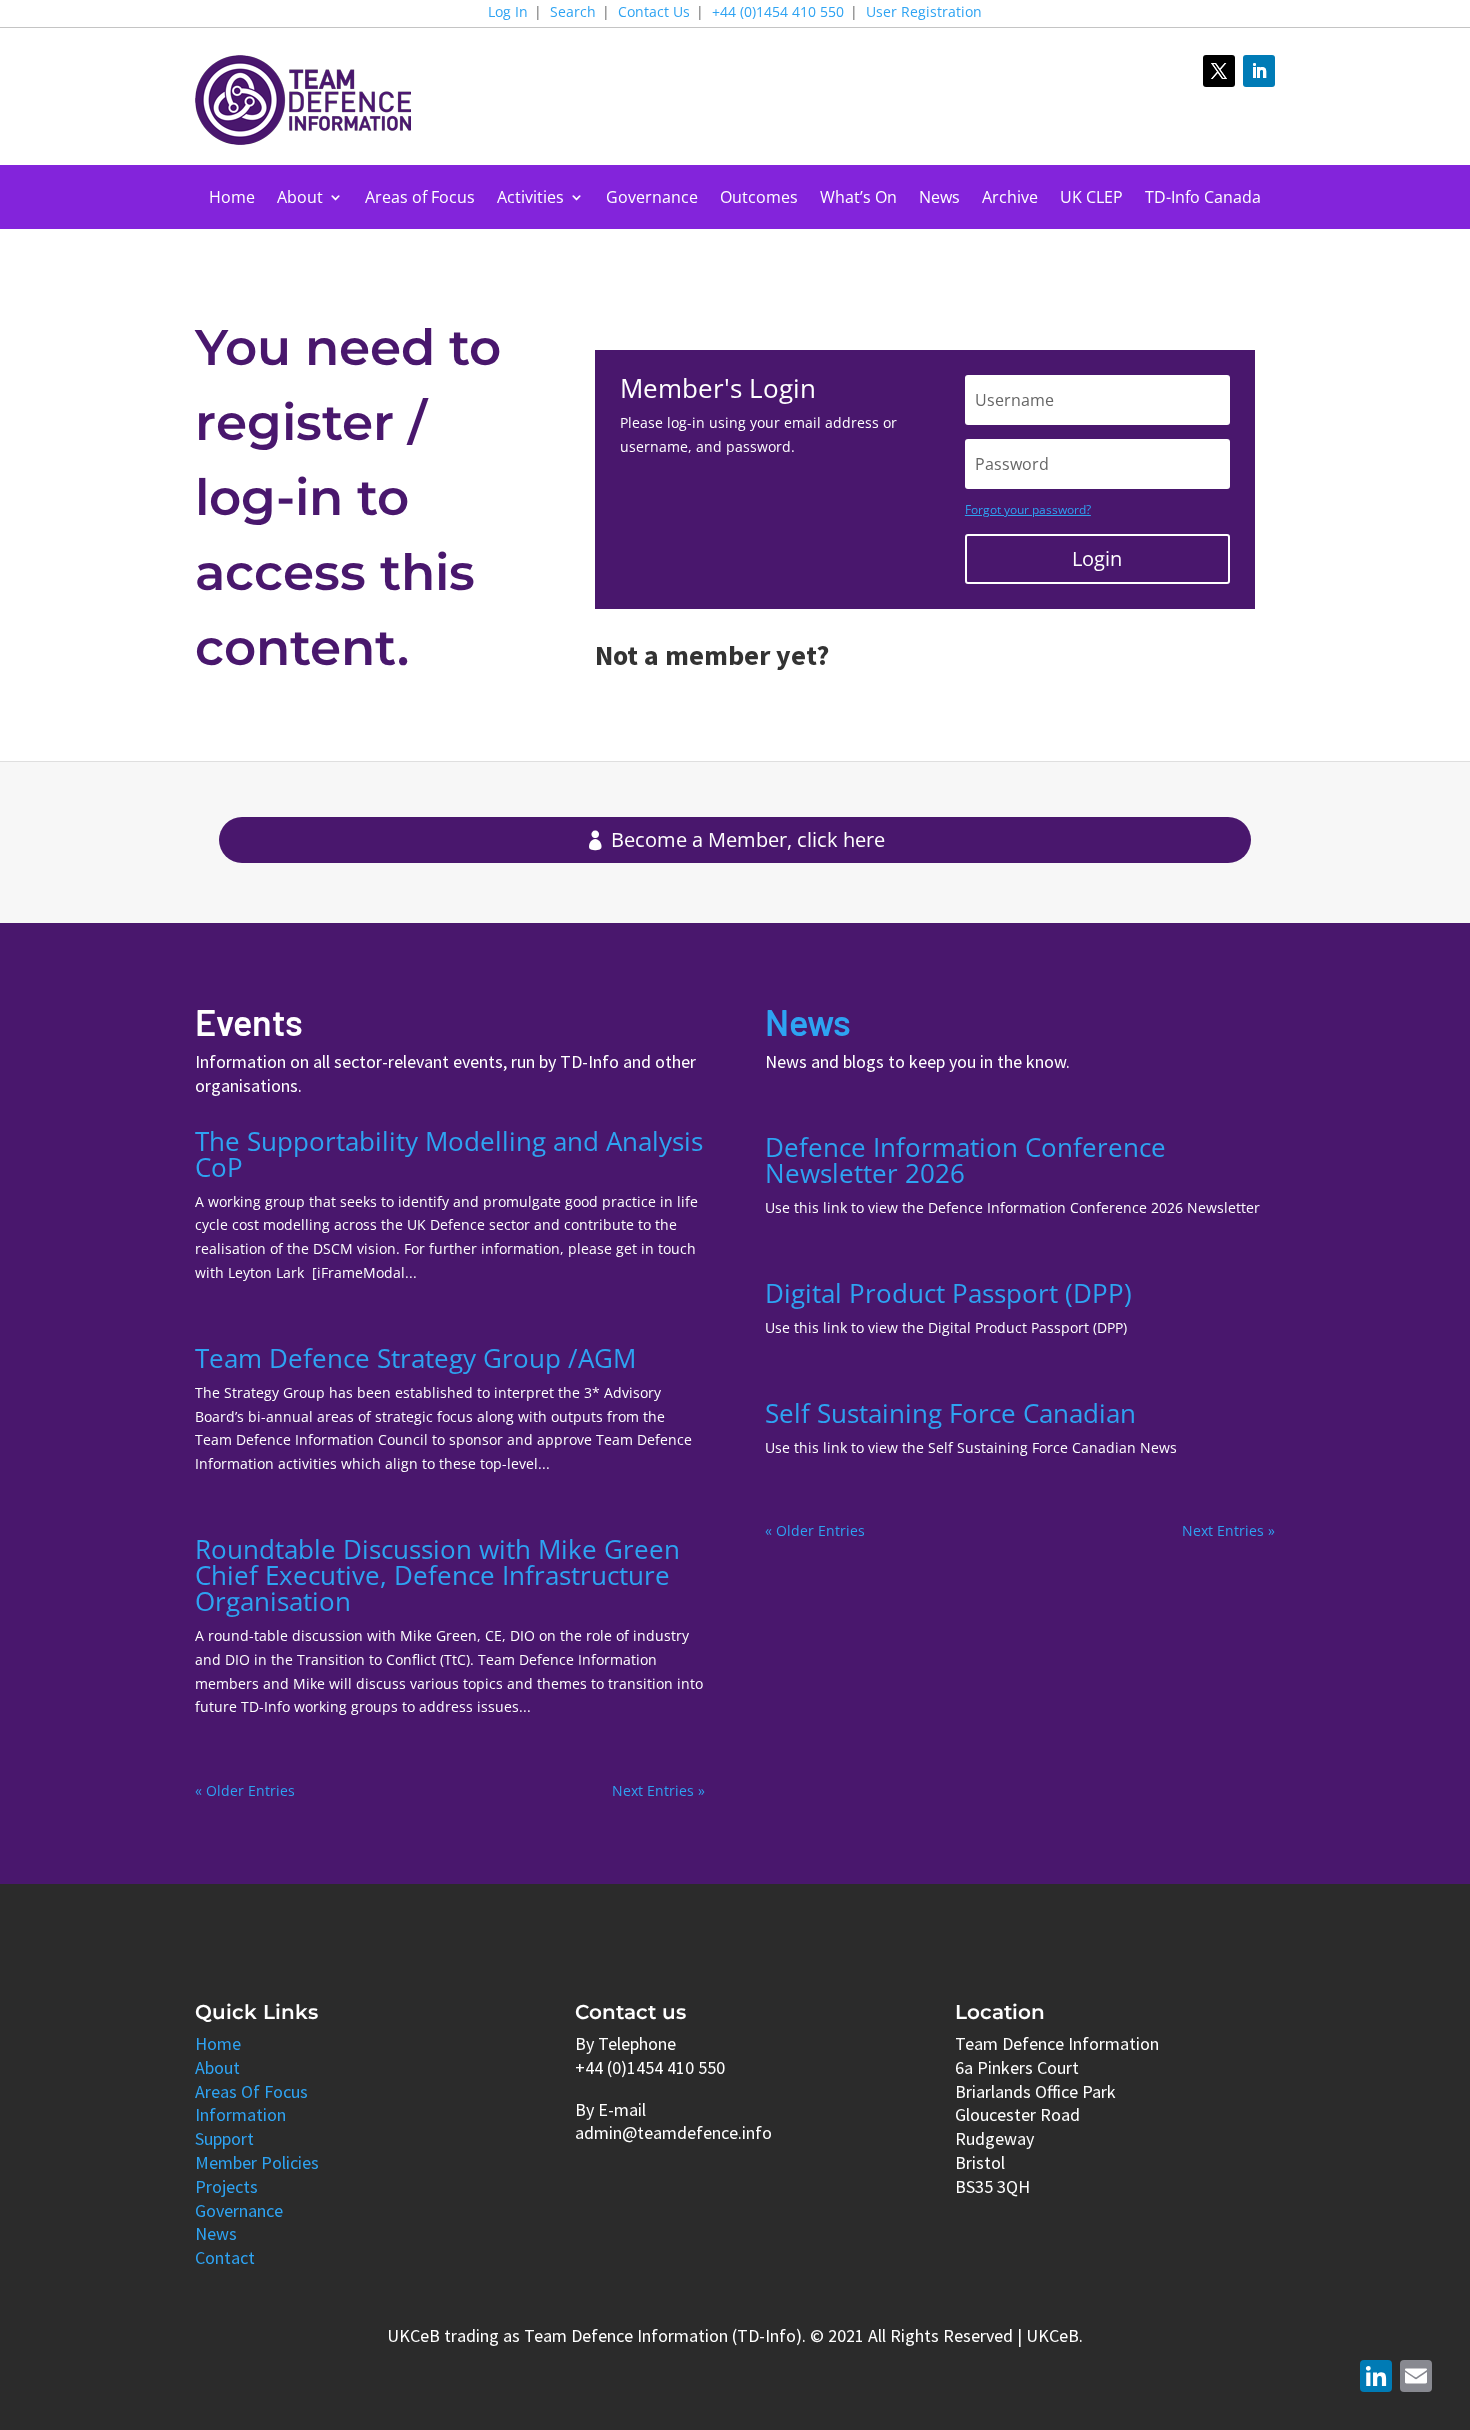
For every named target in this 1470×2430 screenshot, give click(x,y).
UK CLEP (1091, 199)
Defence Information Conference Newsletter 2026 (965, 1160)
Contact (225, 2257)
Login (1097, 558)
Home (232, 199)
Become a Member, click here (748, 839)
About (300, 199)
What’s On (858, 199)
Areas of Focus (420, 199)
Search (573, 13)
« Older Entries (245, 1790)
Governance (652, 199)
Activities (530, 199)
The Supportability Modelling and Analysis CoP (449, 1154)
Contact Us (654, 13)
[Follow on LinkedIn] (1259, 71)
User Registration (924, 13)
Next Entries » (658, 1790)
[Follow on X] (1219, 71)
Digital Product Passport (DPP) (948, 1293)
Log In (508, 13)
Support (224, 2138)
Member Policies (257, 2162)
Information (240, 2114)
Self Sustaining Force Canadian (950, 1413)
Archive (1010, 199)
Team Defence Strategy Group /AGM (415, 1358)
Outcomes (759, 199)
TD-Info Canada (1203, 199)
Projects (226, 2186)
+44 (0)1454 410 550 (778, 13)
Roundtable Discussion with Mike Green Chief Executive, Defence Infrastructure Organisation (437, 1575)
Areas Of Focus (251, 2091)
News (939, 199)
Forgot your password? (1028, 509)
